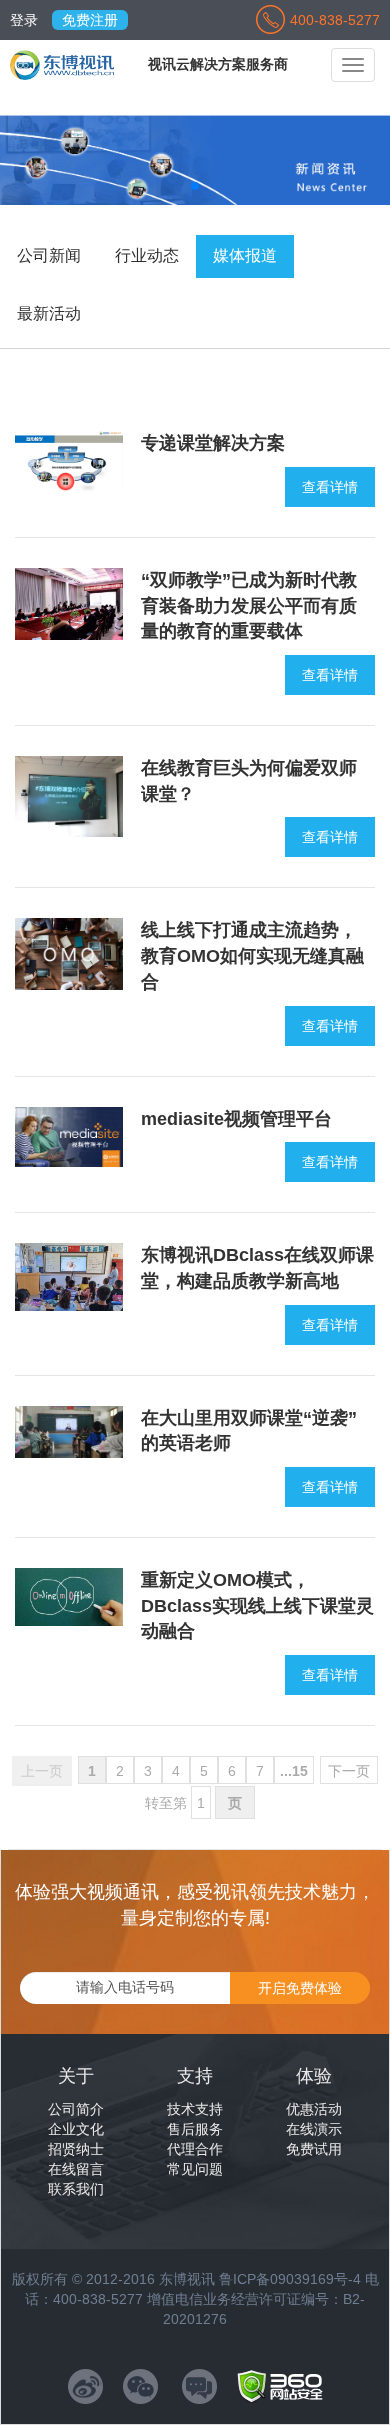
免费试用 (314, 2149)
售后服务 (195, 2129)
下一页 (349, 1771)
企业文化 (76, 2129)
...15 (294, 1771)
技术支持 (195, 2109)
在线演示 (314, 2129)
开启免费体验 (300, 1988)
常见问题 (195, 2169)
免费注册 (90, 20)
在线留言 (76, 2169)
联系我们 (76, 2189)
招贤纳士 (76, 2149)
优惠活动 (314, 2109)
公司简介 (76, 2109)
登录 (24, 20)
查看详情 (330, 487)
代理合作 (195, 2149)
